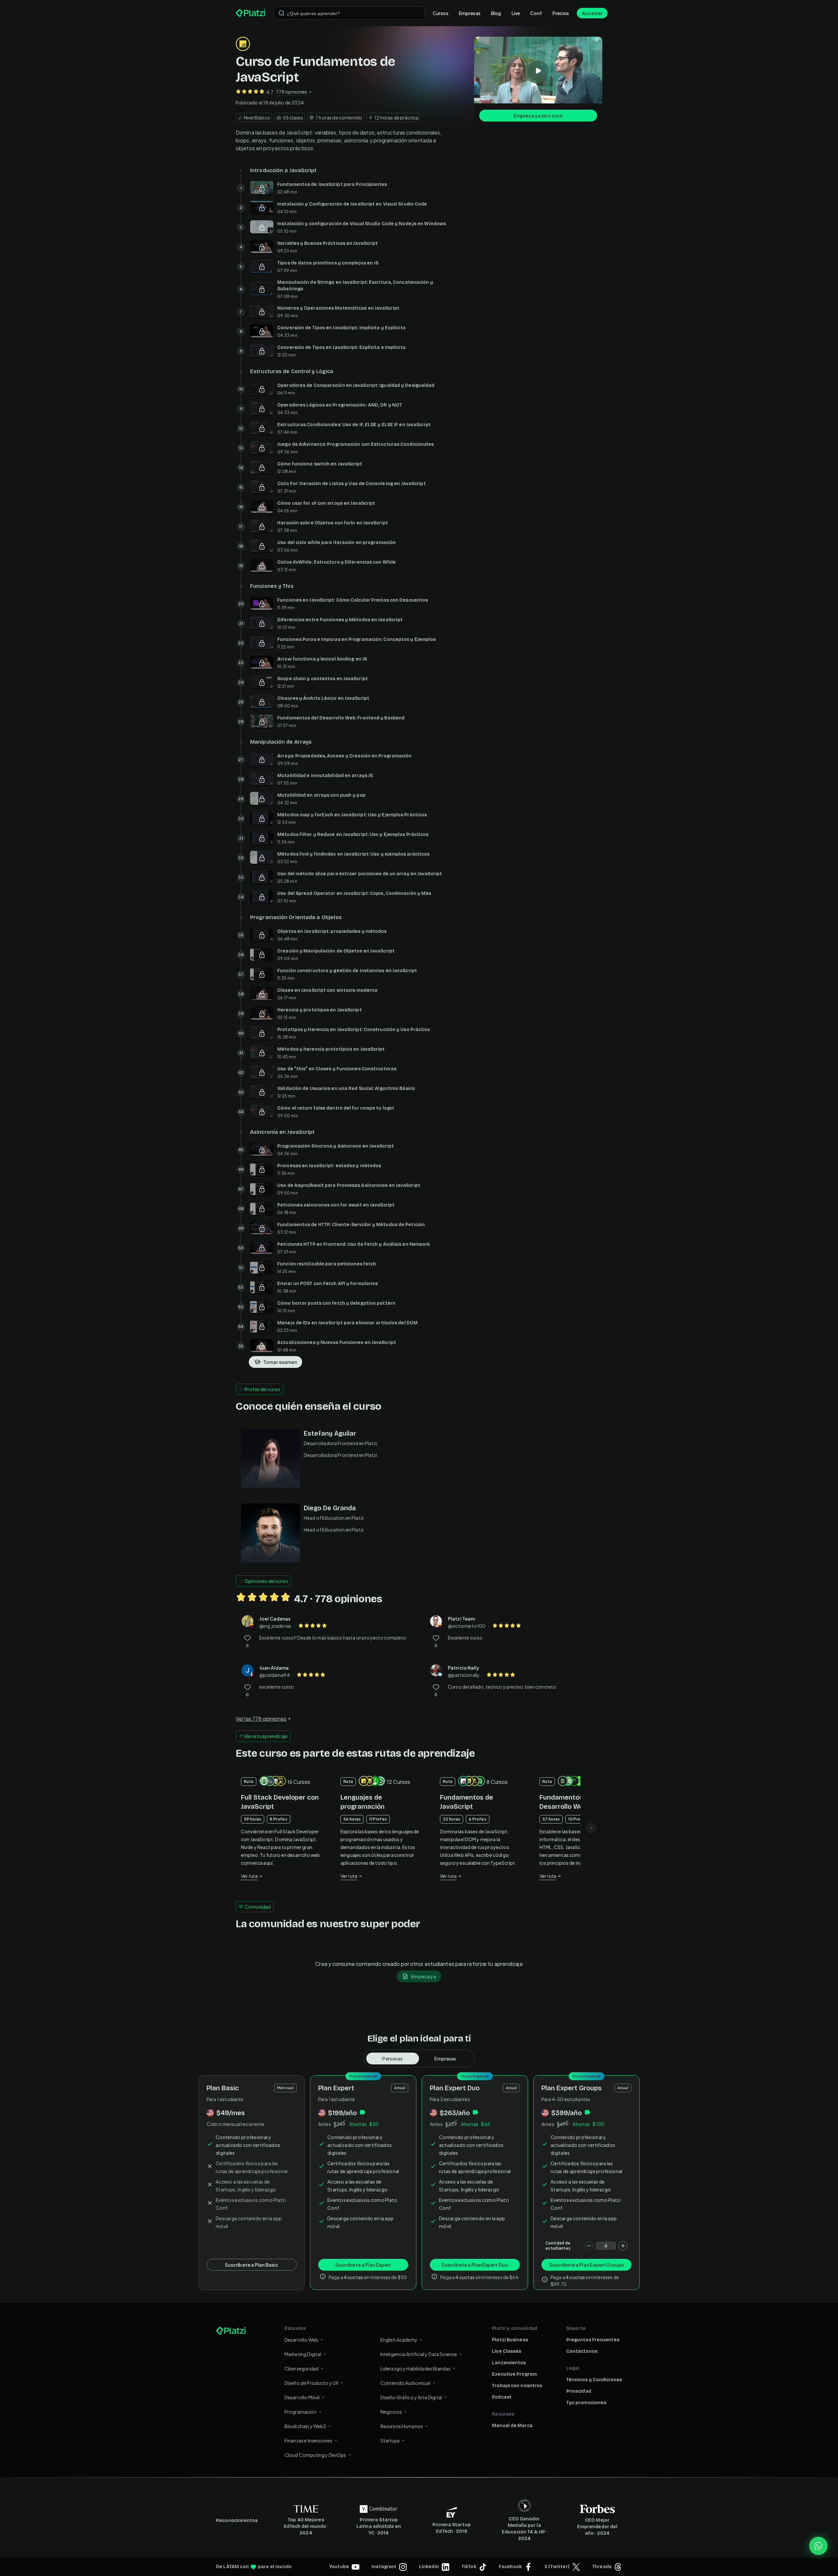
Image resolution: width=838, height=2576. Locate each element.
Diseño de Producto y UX (311, 2383)
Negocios (391, 2412)
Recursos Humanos (402, 2426)
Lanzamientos (509, 2363)
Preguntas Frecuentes (593, 2340)
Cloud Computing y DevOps (315, 2455)
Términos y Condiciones (594, 2380)
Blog (496, 13)
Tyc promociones (586, 2403)
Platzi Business (510, 2340)
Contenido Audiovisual (405, 2383)
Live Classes (507, 2351)
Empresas (470, 13)
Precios (561, 13)
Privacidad (579, 2391)
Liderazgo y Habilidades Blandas (416, 2368)
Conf (536, 13)
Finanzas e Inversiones (308, 2440)
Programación (301, 2412)
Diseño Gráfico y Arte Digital (411, 2397)
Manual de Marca (512, 2426)
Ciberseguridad (301, 2368)
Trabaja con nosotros (517, 2386)
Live (516, 13)
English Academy (399, 2340)
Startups (390, 2440)
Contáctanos (582, 2351)
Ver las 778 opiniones (261, 1719)
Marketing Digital (303, 2354)
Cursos (441, 13)
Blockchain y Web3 (305, 2426)
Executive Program (514, 2374)
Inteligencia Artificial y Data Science (419, 2354)
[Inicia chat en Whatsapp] (818, 2546)
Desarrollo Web (301, 2340)
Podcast (502, 2397)
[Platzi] (251, 13)
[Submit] (282, 13)
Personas (392, 2059)
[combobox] (349, 13)
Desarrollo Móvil (302, 2397)
